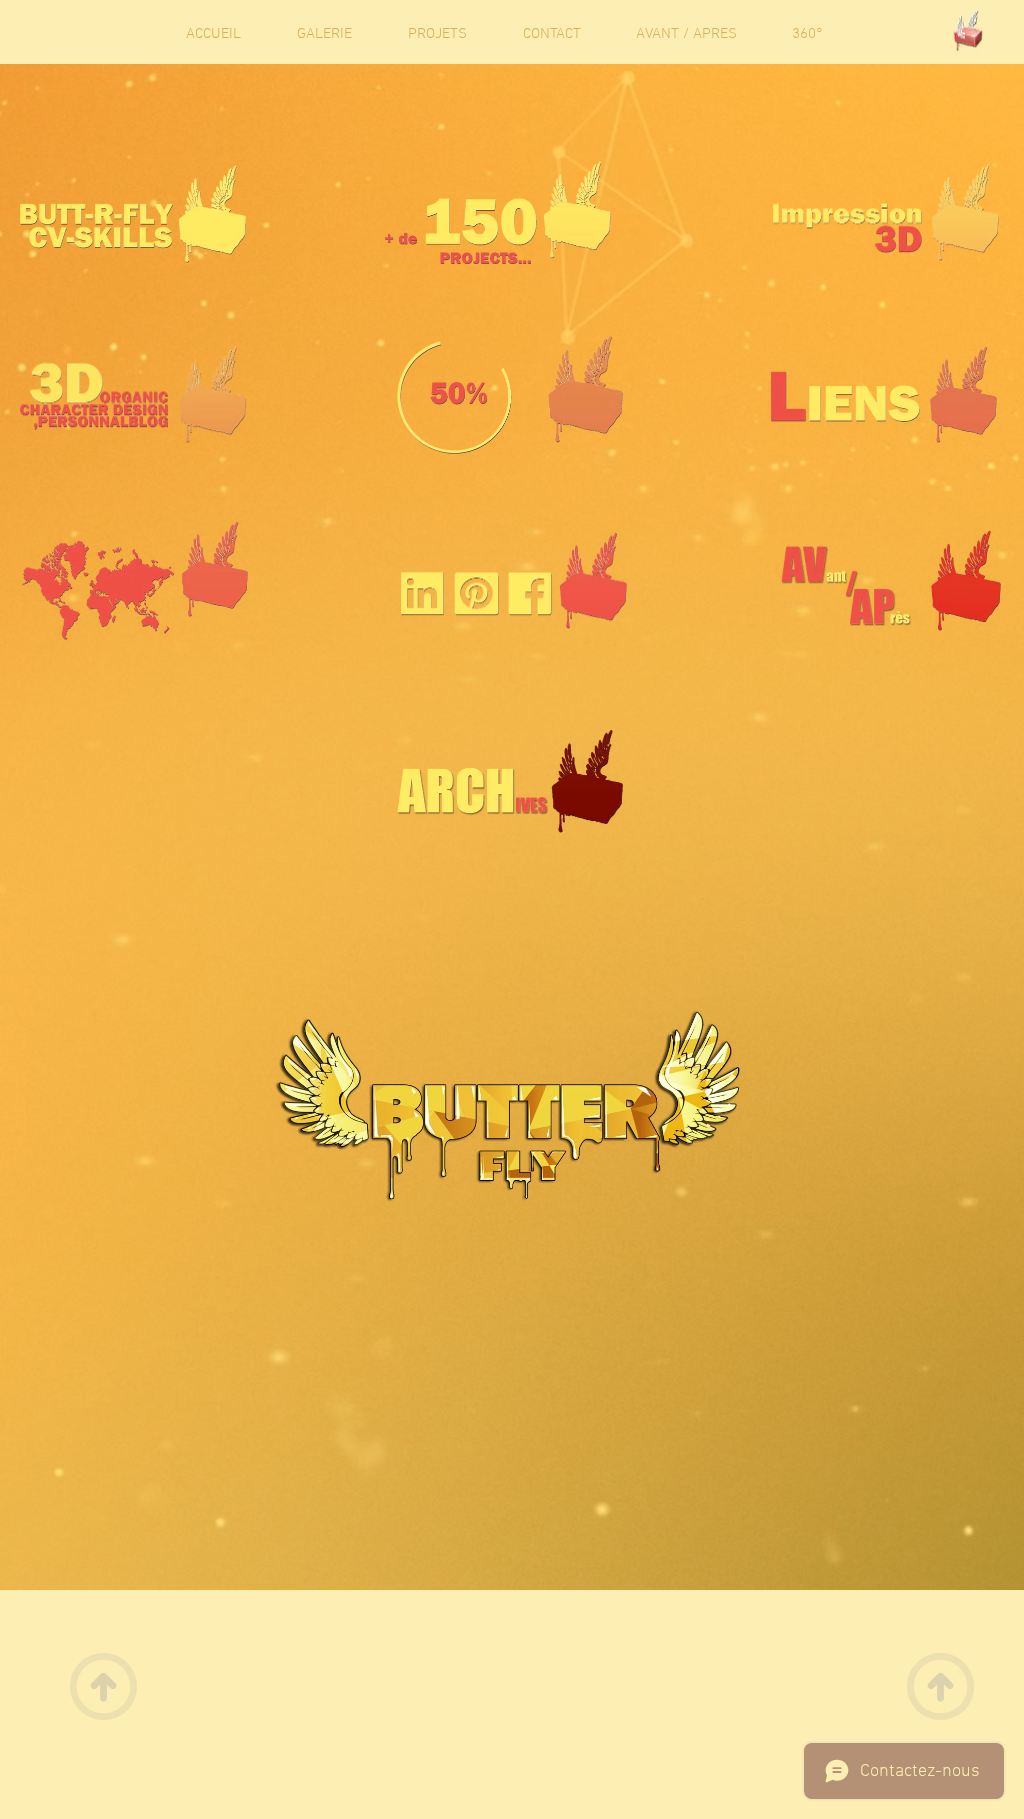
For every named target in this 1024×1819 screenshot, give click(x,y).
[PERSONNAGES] (133, 394)
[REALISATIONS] (498, 212)
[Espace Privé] (514, 580)
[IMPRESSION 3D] (886, 212)
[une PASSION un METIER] (510, 394)
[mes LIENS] (884, 394)
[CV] (133, 214)
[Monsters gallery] (967, 34)
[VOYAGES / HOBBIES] (135, 580)
